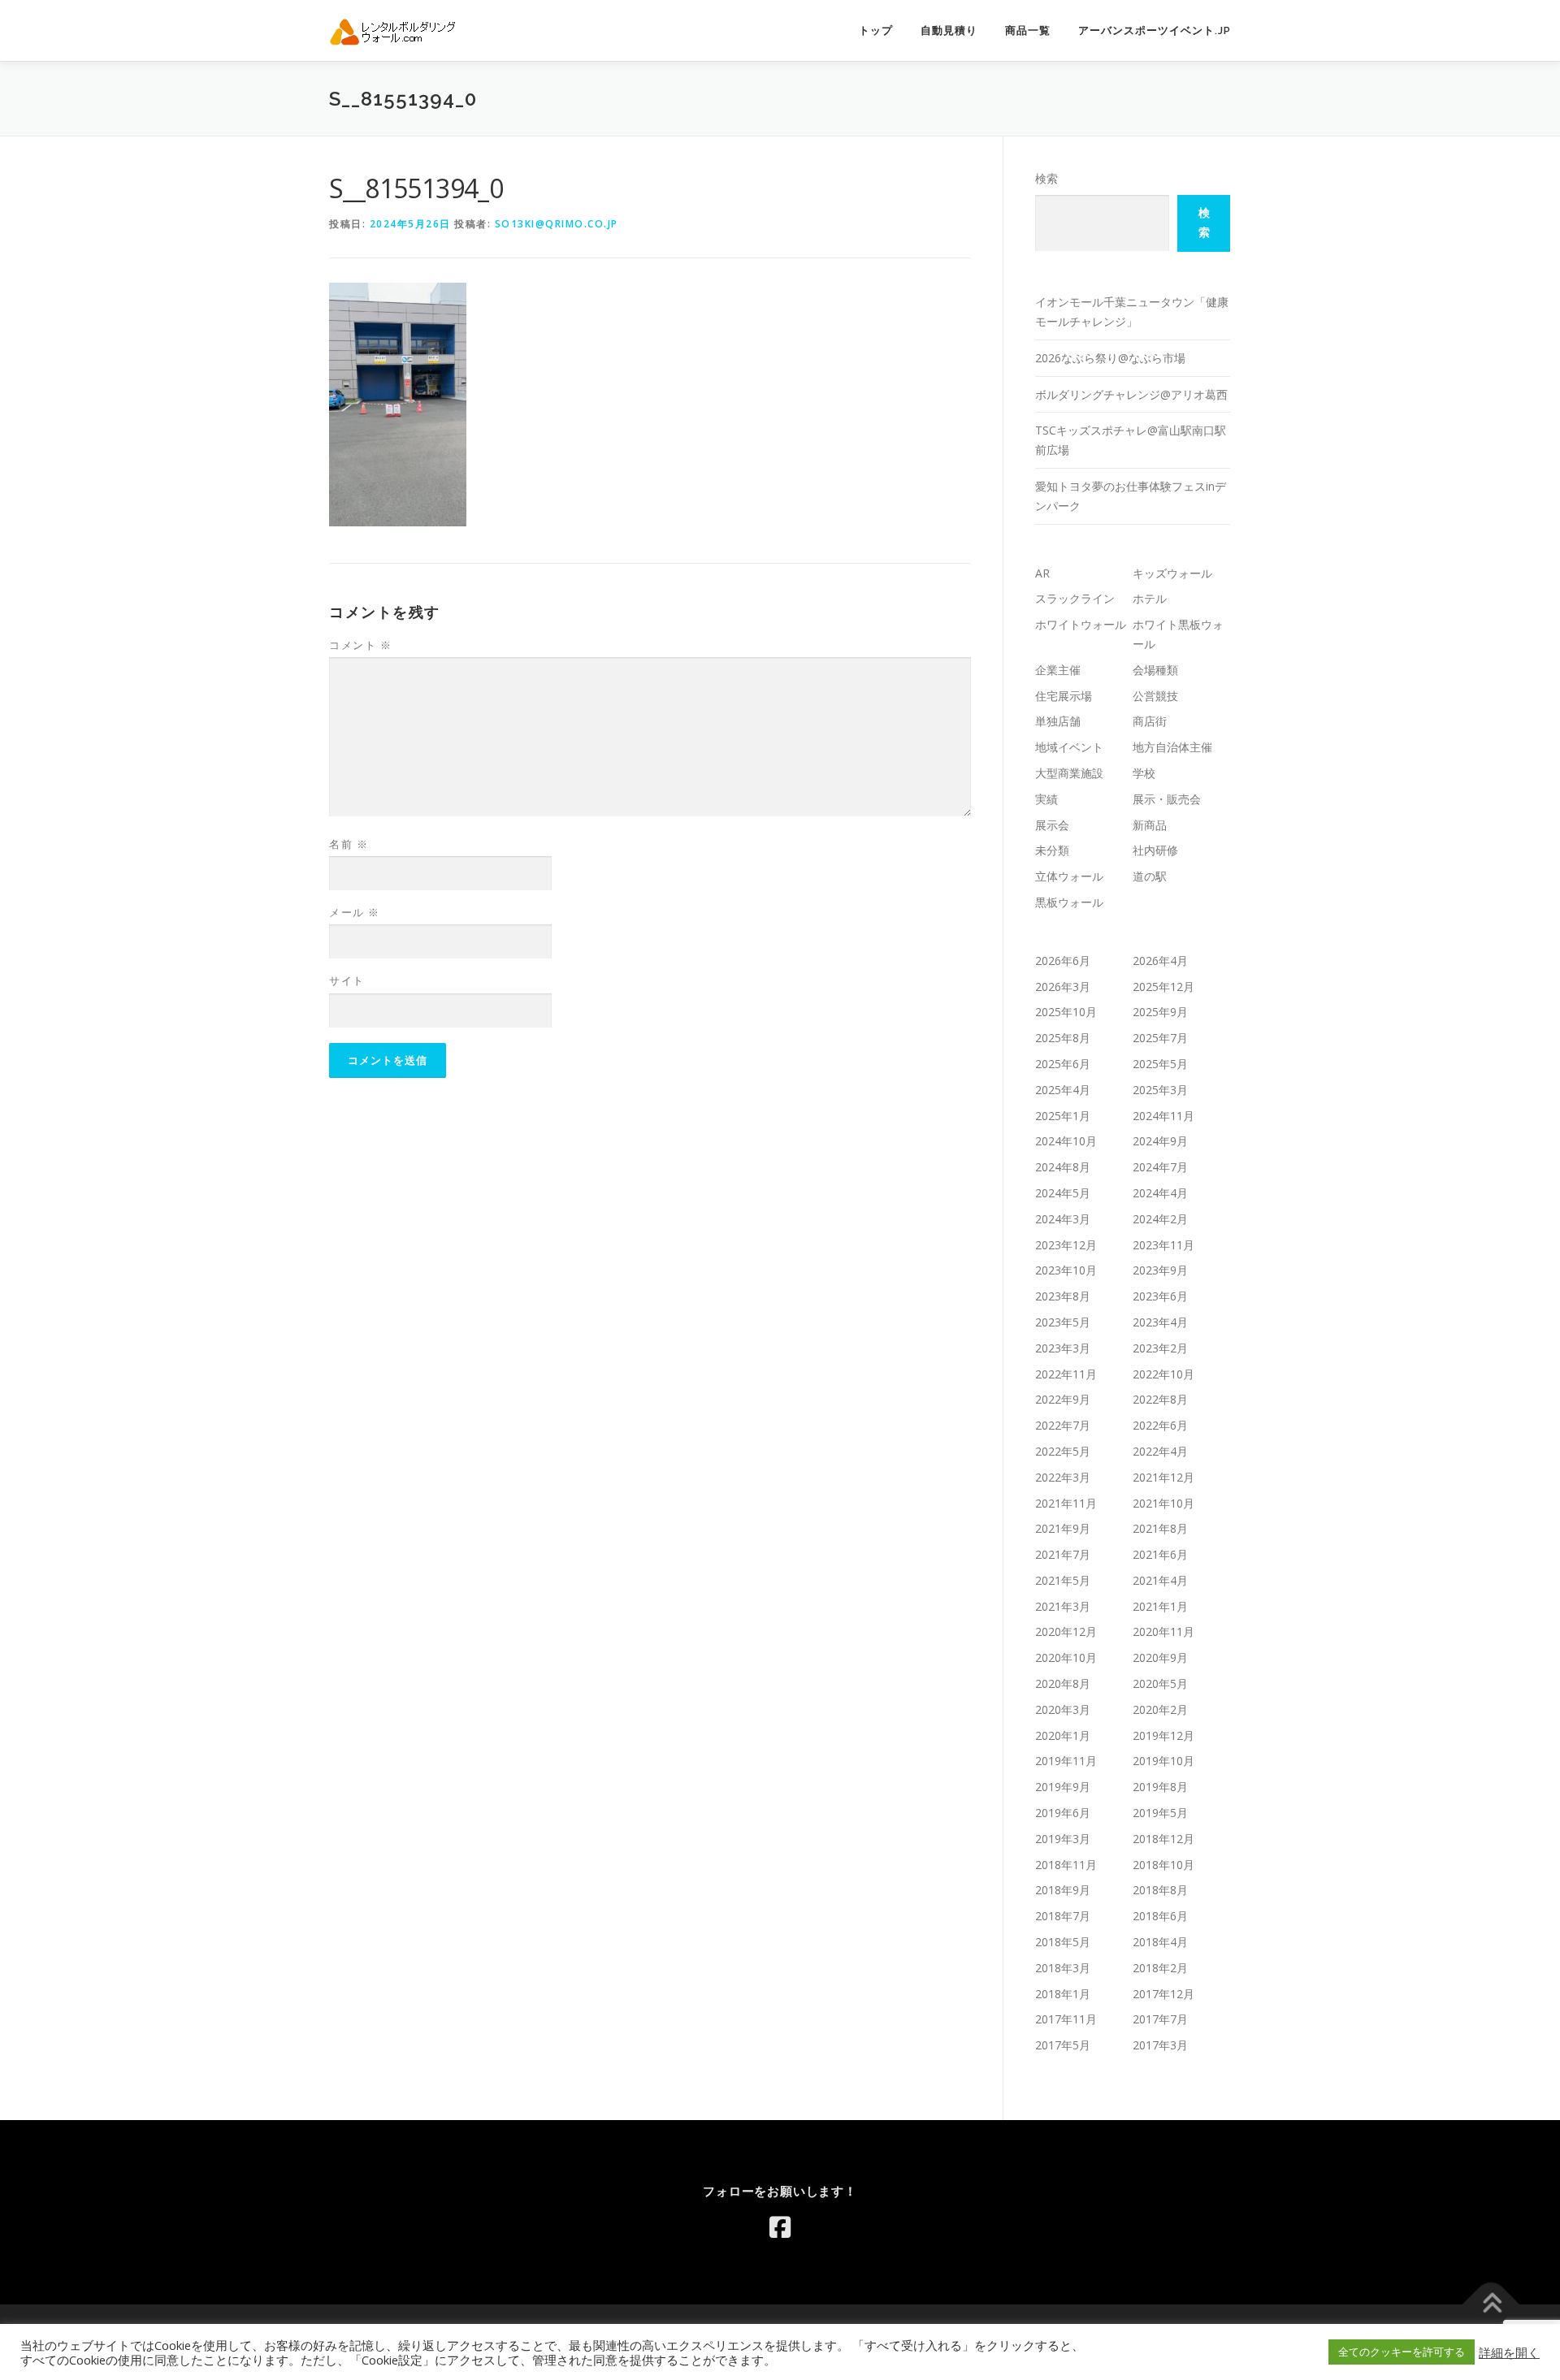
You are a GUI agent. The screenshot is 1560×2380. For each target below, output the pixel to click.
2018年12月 (1163, 1839)
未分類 (1052, 850)
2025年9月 (1160, 1012)
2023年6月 (1160, 1296)
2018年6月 (1160, 1916)
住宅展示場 (1064, 696)
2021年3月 (1063, 1606)
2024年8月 (1063, 1167)
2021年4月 (1160, 1580)
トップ (876, 30)
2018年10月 (1163, 1865)
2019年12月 (1163, 1735)
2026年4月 (1160, 961)
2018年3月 (1063, 1968)
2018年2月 (1160, 1968)
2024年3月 (1063, 1219)
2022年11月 (1066, 1374)
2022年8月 (1160, 1399)
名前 (349, 844)
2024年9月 (1160, 1141)
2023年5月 (1063, 1322)
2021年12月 (1163, 1477)
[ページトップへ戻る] (1491, 2304)
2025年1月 (1063, 1116)
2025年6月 (1063, 1064)
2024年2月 (1160, 1219)
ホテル (1150, 598)
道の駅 (1150, 876)
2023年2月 (1160, 1348)
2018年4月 (1160, 1942)
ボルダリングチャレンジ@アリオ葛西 (1131, 394)
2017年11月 (1066, 2019)
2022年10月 (1163, 1374)
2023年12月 (1066, 1245)
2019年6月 (1063, 1813)
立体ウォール (1069, 876)
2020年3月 (1063, 1709)
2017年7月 (1160, 2019)
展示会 (1052, 825)
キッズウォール (1172, 573)
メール (355, 912)
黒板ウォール (1069, 902)
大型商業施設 (1069, 773)
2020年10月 (1066, 1657)
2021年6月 (1160, 1554)
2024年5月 (1063, 1193)
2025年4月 (1063, 1090)
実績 (1046, 799)
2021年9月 (1063, 1528)
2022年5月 (1063, 1451)
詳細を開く (1509, 2352)
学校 (1144, 773)
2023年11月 (1163, 1245)
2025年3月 (1160, 1090)
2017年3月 (1160, 2045)
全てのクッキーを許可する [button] (1402, 2352)
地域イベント (1069, 747)
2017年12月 (1163, 1994)
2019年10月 (1163, 1761)
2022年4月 (1160, 1451)
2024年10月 (1066, 1141)
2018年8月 (1160, 1890)
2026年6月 (1063, 961)
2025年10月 (1066, 1012)
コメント (360, 645)
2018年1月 (1063, 1994)
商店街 (1150, 721)
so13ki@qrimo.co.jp (557, 224)
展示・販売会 (1167, 799)
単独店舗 (1058, 721)
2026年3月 (1063, 987)
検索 (1046, 178)
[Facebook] (780, 2227)
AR (1042, 573)
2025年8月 (1063, 1038)
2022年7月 (1063, 1425)
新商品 (1150, 825)
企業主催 (1058, 670)
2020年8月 (1063, 1683)
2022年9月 (1063, 1399)
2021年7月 (1063, 1554)
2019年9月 (1063, 1787)
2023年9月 (1160, 1270)
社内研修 (1155, 850)
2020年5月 (1160, 1683)
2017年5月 (1063, 2045)
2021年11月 (1066, 1503)
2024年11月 (1163, 1116)
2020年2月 (1160, 1709)
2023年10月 (1066, 1270)
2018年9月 (1063, 1890)
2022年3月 (1063, 1477)
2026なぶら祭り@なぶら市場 (1110, 358)
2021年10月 (1163, 1503)
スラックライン (1075, 598)
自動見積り (949, 30)
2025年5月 (1160, 1064)
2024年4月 (1160, 1193)
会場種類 (1155, 670)
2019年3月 (1063, 1839)
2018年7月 (1063, 1916)
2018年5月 (1063, 1942)
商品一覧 (1028, 30)
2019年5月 (1160, 1813)
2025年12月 (1163, 987)
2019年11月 (1066, 1761)
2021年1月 (1160, 1606)
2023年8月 (1063, 1296)
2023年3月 (1063, 1348)
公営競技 (1155, 696)
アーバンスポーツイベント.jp (1155, 30)
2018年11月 (1066, 1865)
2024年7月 (1160, 1167)
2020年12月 (1066, 1631)
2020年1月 (1063, 1735)
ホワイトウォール (1081, 624)
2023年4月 (1160, 1322)
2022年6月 (1160, 1425)
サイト (347, 980)
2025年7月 (1160, 1038)
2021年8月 (1160, 1528)
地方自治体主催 (1172, 747)
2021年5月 (1063, 1580)
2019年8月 (1160, 1787)
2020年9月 (1160, 1657)
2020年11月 (1163, 1631)
